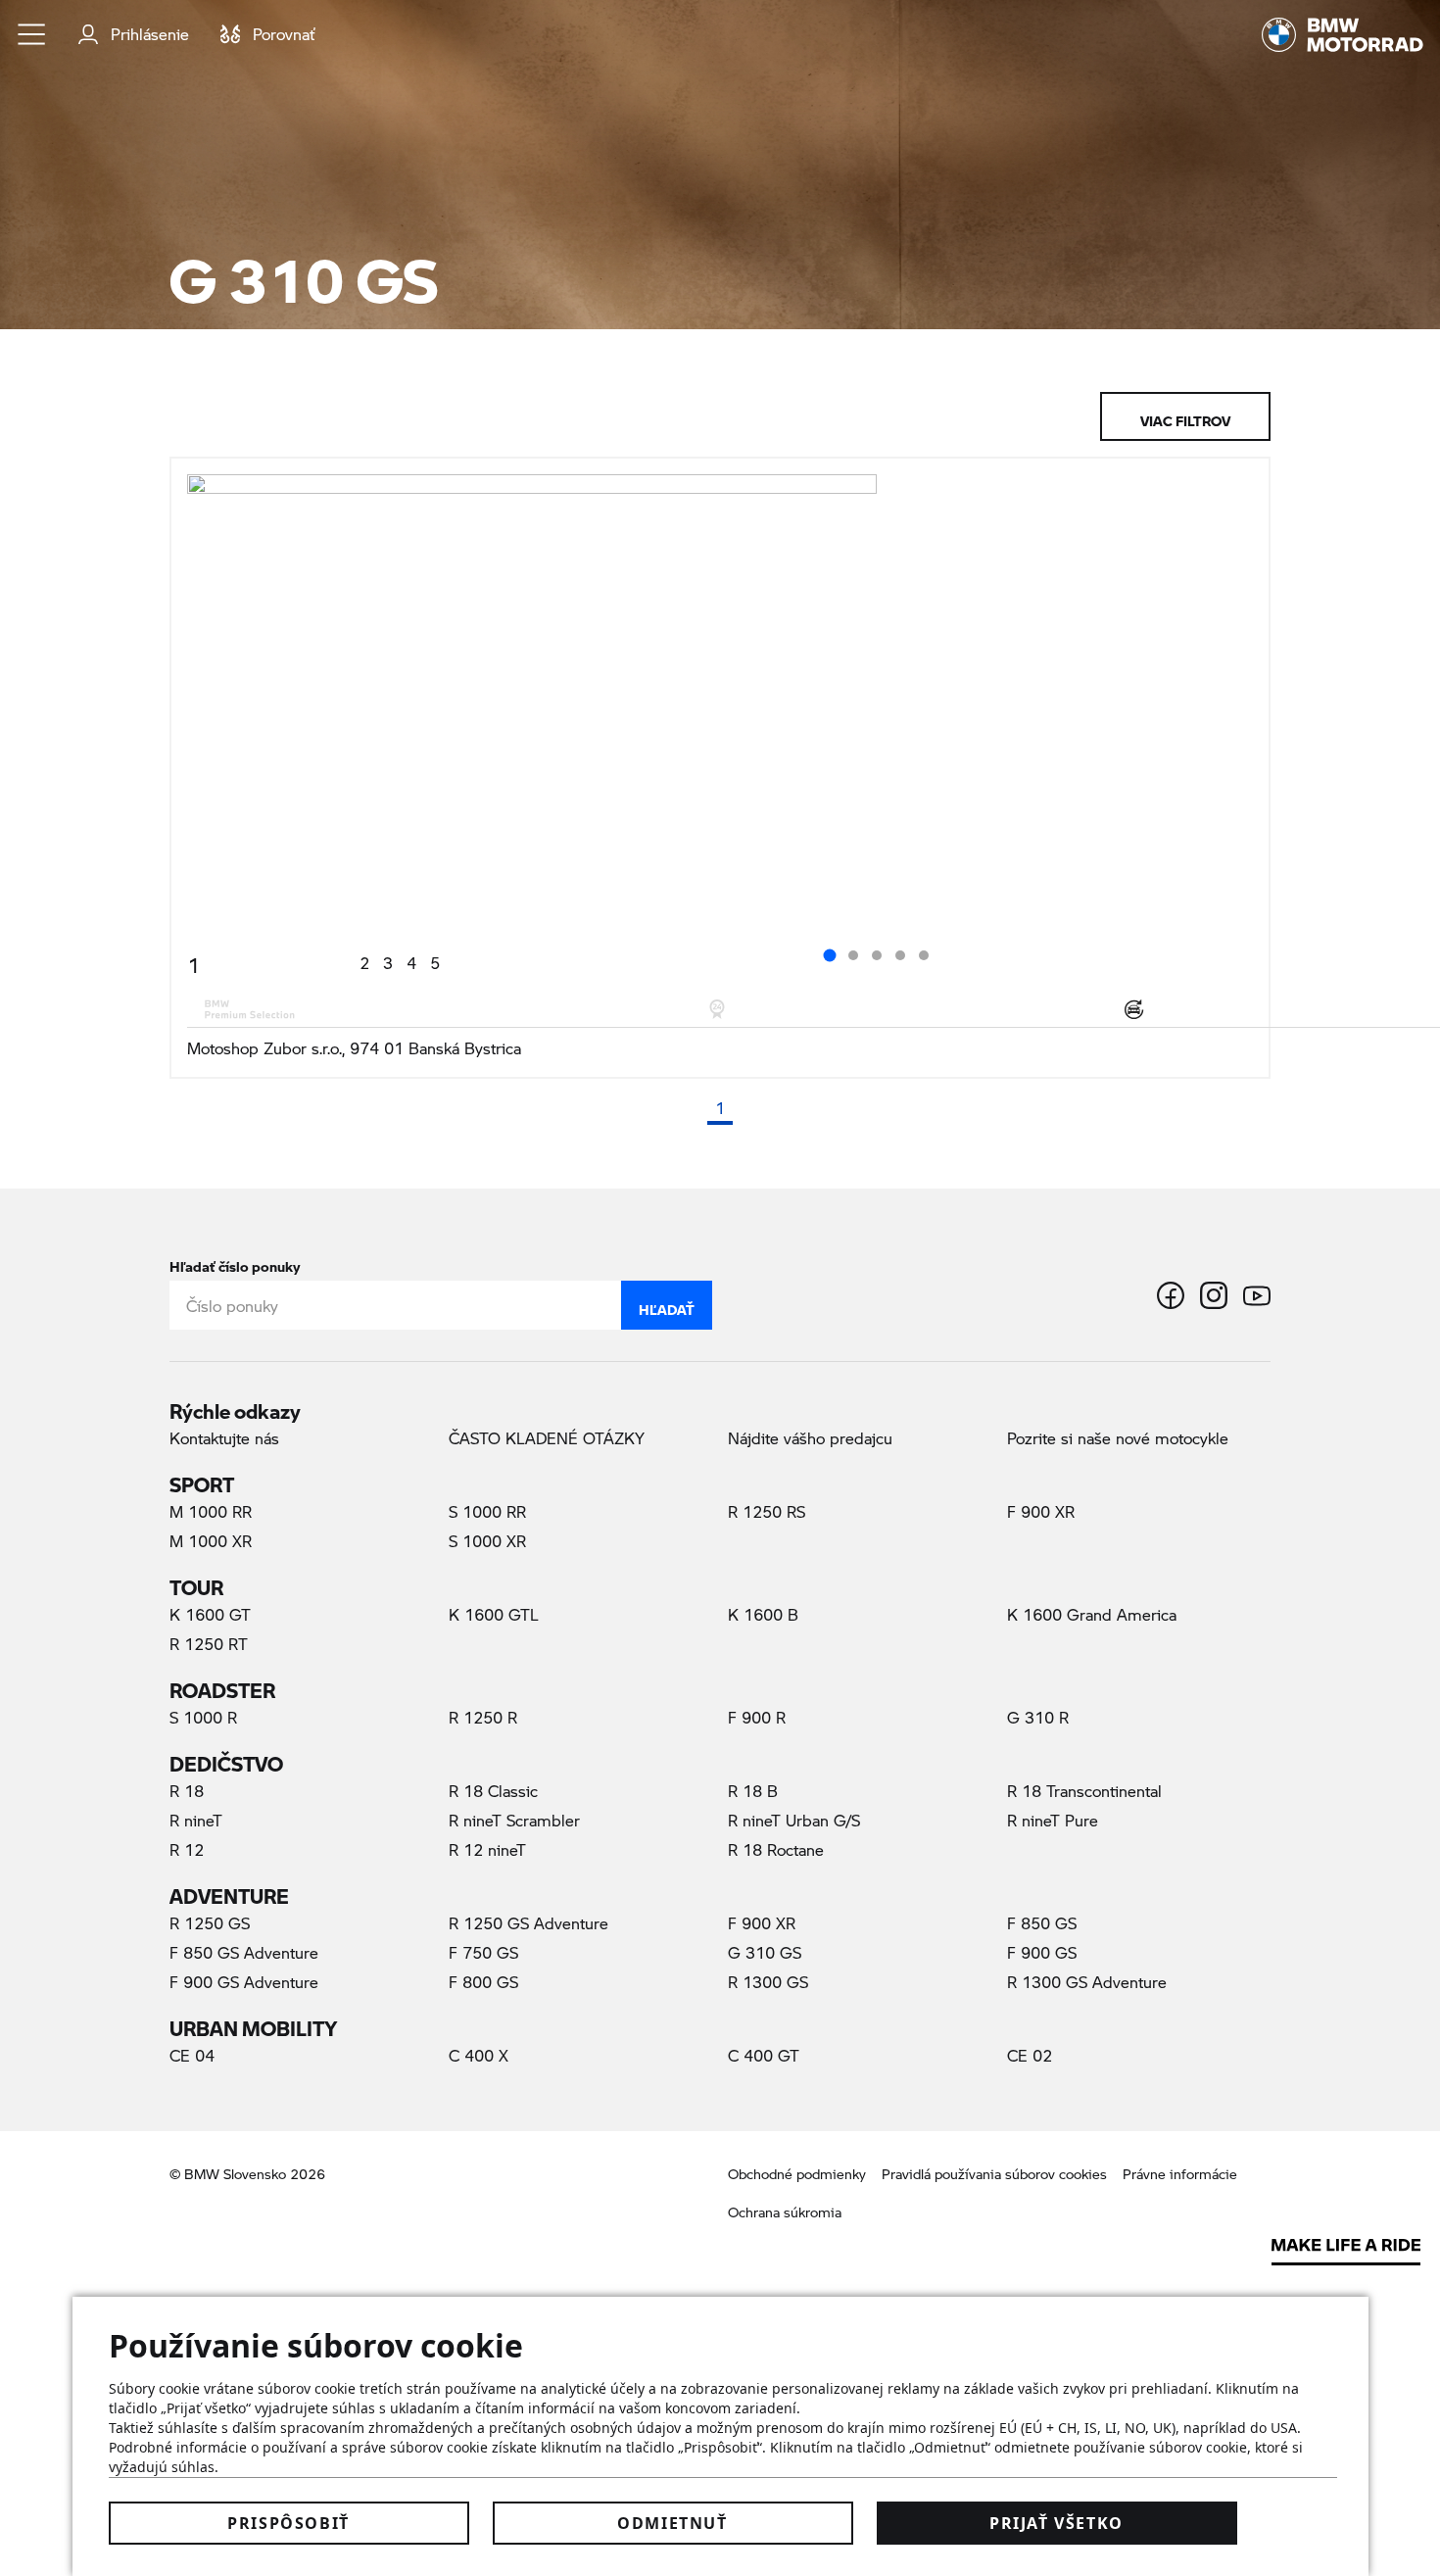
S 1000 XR (487, 1541)
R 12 (187, 1849)
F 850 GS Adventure (244, 1952)
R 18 (187, 1791)
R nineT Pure (1053, 1820)
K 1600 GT (210, 1614)
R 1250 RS (767, 1511)
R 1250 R (483, 1717)
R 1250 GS (210, 1923)
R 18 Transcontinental (1084, 1791)
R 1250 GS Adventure (528, 1923)
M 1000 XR (211, 1541)
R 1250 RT (209, 1644)
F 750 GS (483, 1952)
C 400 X (479, 2055)
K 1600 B (763, 1614)
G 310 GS (798, 1952)
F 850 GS (1042, 1923)
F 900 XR (1041, 1511)
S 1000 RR (487, 1511)
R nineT (196, 1820)
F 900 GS (1042, 1952)
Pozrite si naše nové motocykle (1118, 1438)
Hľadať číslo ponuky (235, 1263)
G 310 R (1038, 1717)
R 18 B (753, 1791)
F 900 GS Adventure (244, 1982)
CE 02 (1030, 2055)
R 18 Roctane (776, 1849)
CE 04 (192, 2055)
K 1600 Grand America (1092, 1614)
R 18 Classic (493, 1791)
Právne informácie (1180, 2174)
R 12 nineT (487, 1849)
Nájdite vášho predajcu (810, 1438)
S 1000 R (203, 1717)
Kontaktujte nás (224, 1438)
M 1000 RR (211, 1511)
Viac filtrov (1185, 416)
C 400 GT (764, 2055)
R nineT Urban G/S (794, 1820)
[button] (32, 34)
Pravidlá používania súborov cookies (994, 2174)
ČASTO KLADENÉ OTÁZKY (547, 1438)
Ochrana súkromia (785, 2212)
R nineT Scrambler (514, 1820)
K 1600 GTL (494, 1614)
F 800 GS (483, 1982)
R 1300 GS (768, 1982)
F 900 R (757, 1717)
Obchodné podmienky (797, 2174)
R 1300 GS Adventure (1087, 1982)
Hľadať (667, 1305)
